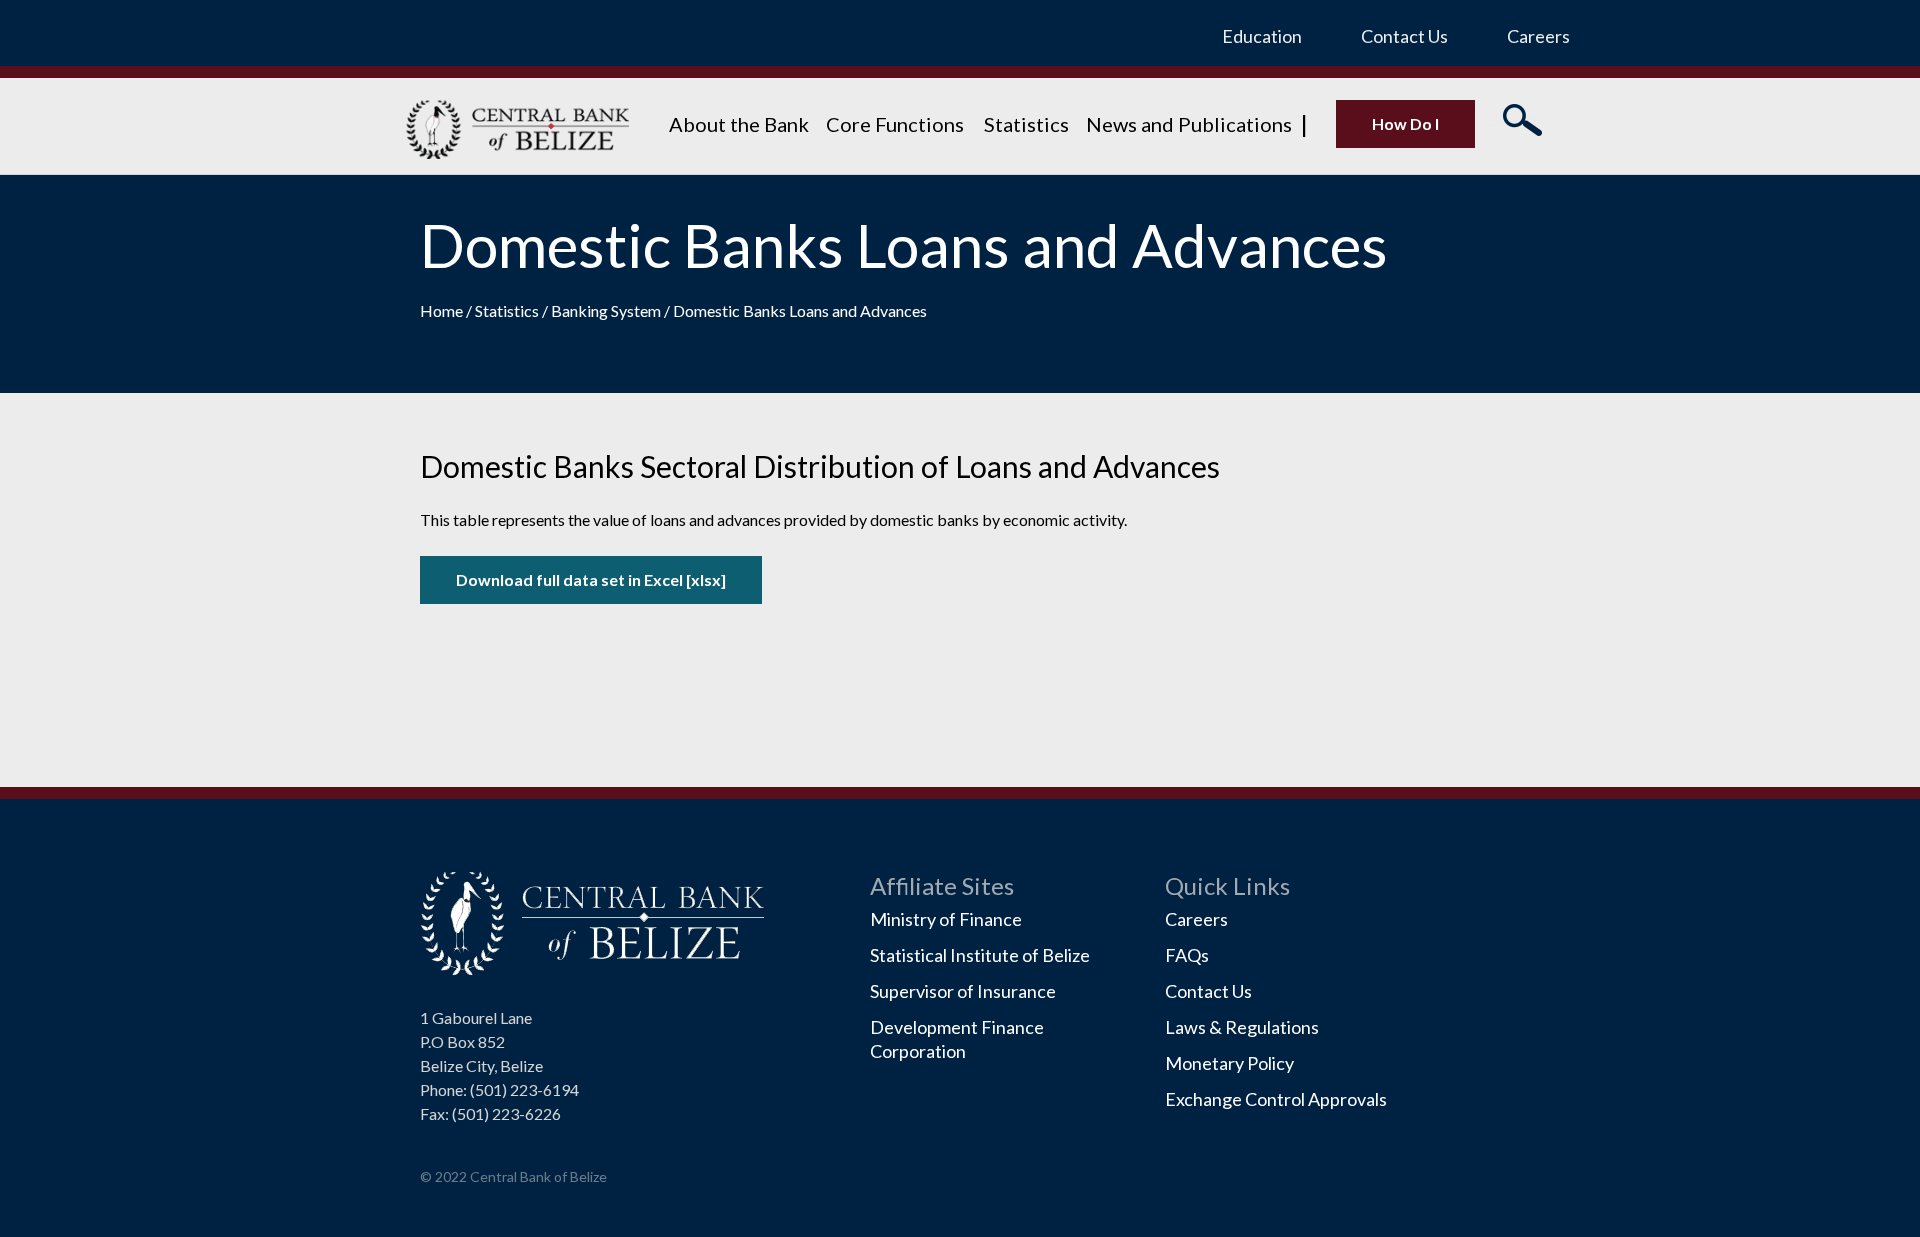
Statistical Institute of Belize (980, 955)
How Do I (1405, 123)
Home (443, 310)
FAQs (1187, 955)
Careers (1538, 36)
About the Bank (739, 124)
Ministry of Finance (946, 919)
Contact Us (1404, 36)
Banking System (607, 310)
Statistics (1026, 124)
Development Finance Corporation (957, 1039)
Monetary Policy (1229, 1063)
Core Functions (897, 124)
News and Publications (1189, 124)
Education (1262, 36)
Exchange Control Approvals (1276, 1099)
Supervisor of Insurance (963, 991)
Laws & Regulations (1242, 1027)
